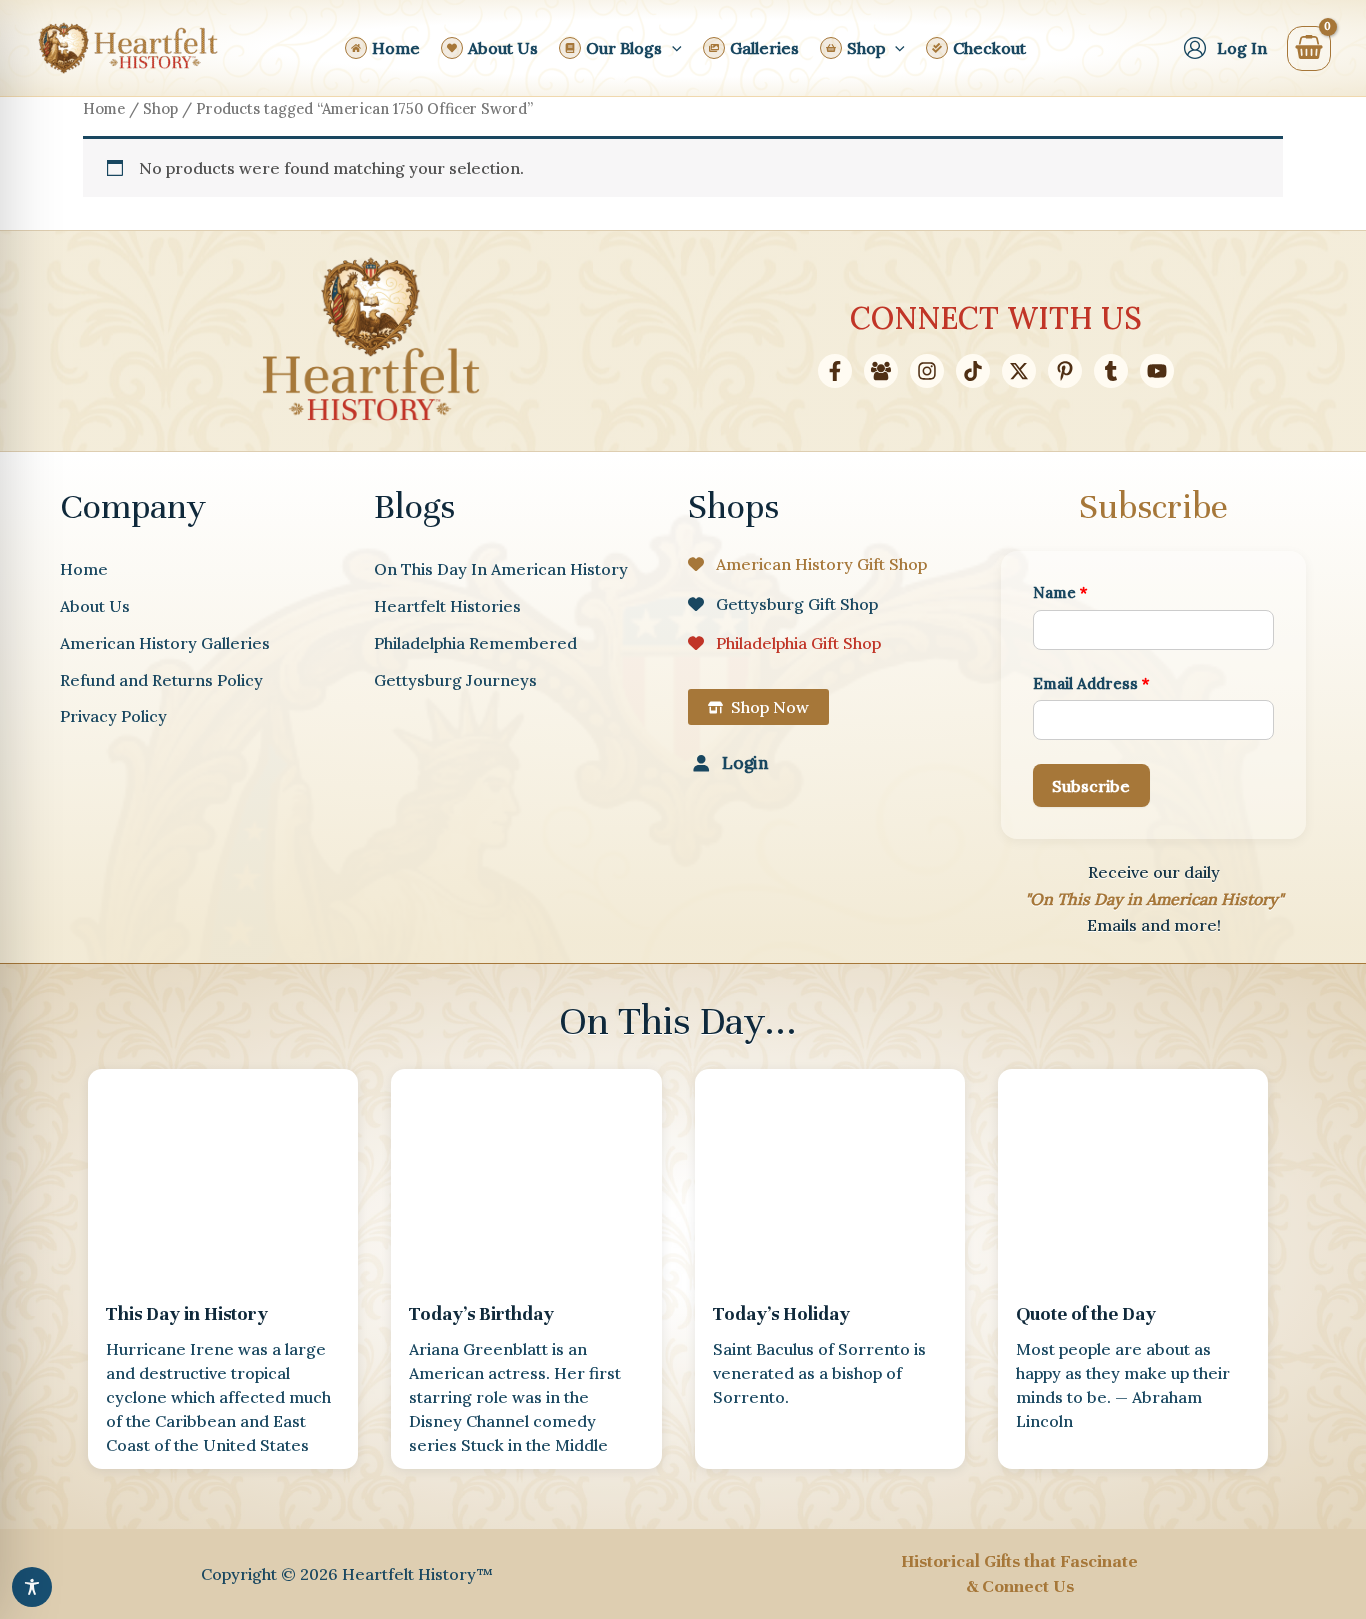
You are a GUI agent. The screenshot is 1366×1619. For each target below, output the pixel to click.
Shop (160, 108)
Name (1060, 592)
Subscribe (1091, 786)
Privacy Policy (113, 716)
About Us (95, 606)
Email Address (1091, 683)
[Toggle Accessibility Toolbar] (32, 1587)
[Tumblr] (1111, 371)
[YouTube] (1157, 371)
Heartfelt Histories (447, 606)
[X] (1019, 371)
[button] (672, 48)
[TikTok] (973, 371)
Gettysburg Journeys (455, 680)
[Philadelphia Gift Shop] (784, 643)
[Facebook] (835, 371)
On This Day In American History (501, 569)
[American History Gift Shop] (807, 564)
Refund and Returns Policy (161, 680)
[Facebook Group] (881, 371)
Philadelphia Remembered (475, 643)
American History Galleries (165, 643)
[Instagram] (927, 371)
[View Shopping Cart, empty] (1309, 48)
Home (104, 108)
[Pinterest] (1065, 371)
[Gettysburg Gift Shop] (783, 604)
